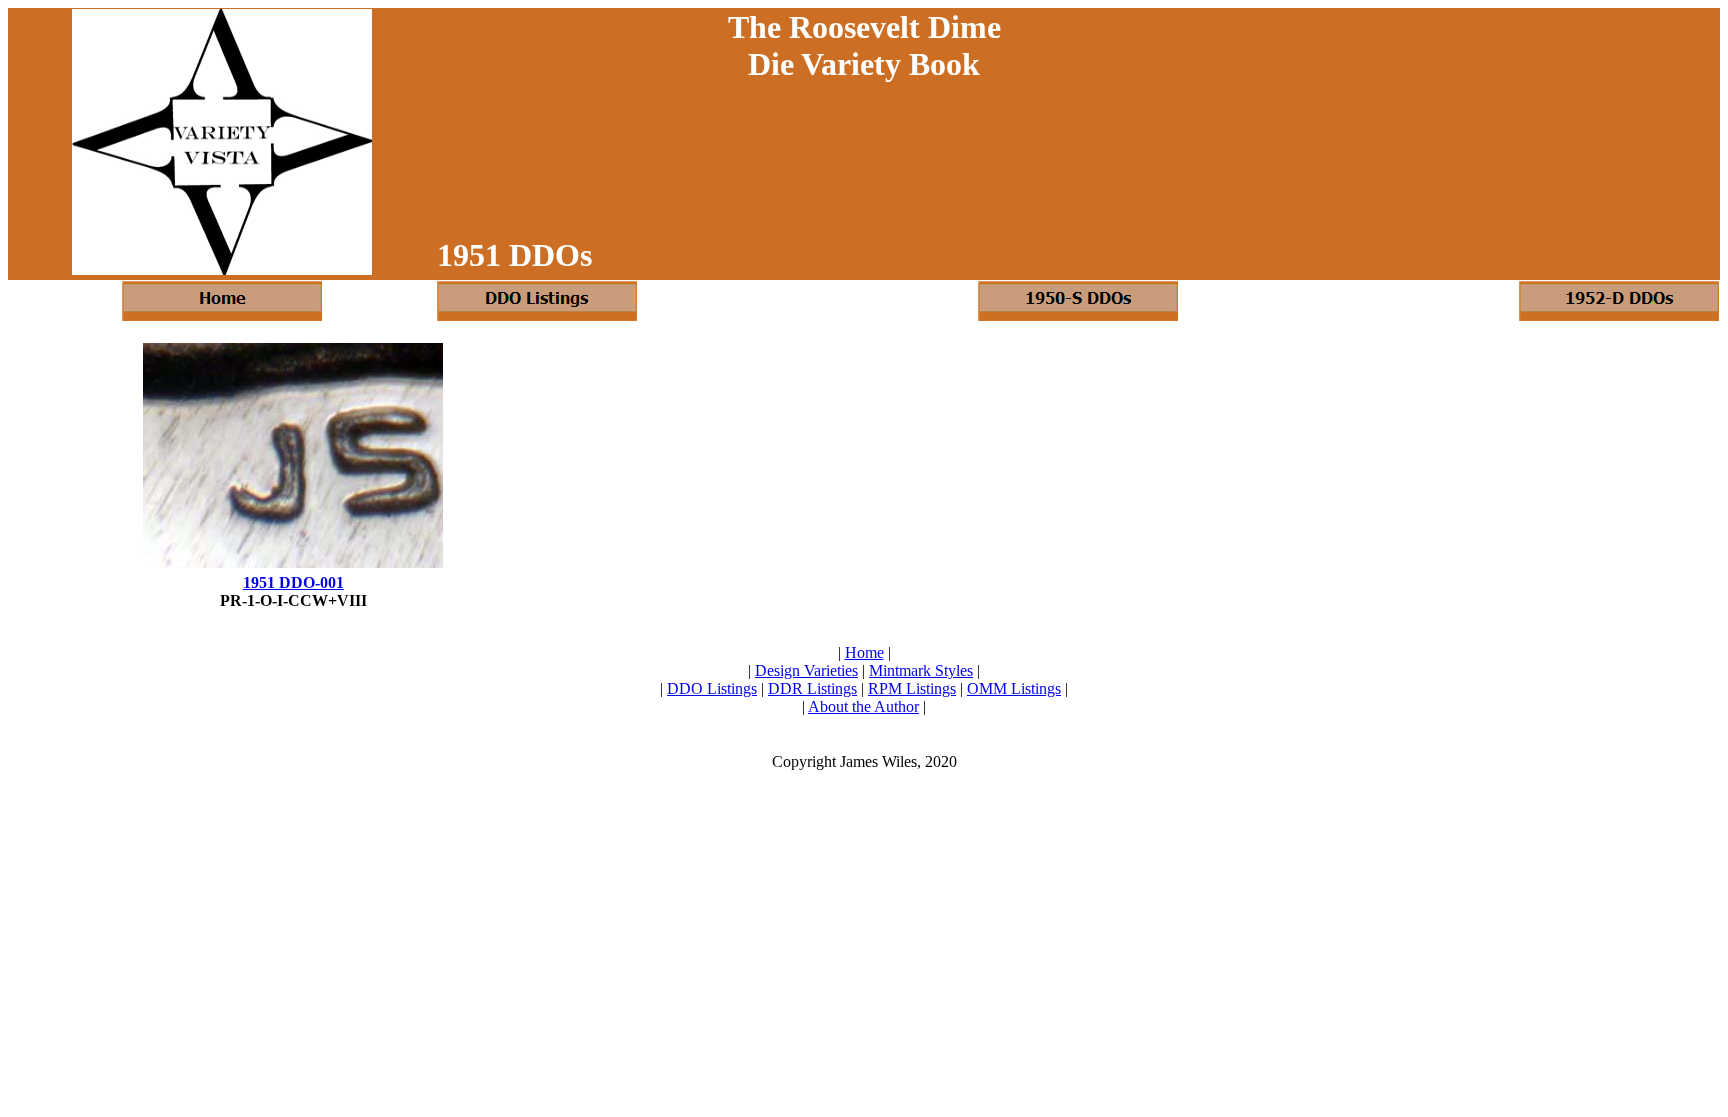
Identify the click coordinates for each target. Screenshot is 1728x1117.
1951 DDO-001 (293, 582)
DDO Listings (712, 688)
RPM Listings (912, 688)
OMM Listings (1014, 688)
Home (864, 652)
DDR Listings (812, 688)
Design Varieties (806, 670)
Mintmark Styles (921, 670)
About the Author (863, 706)
